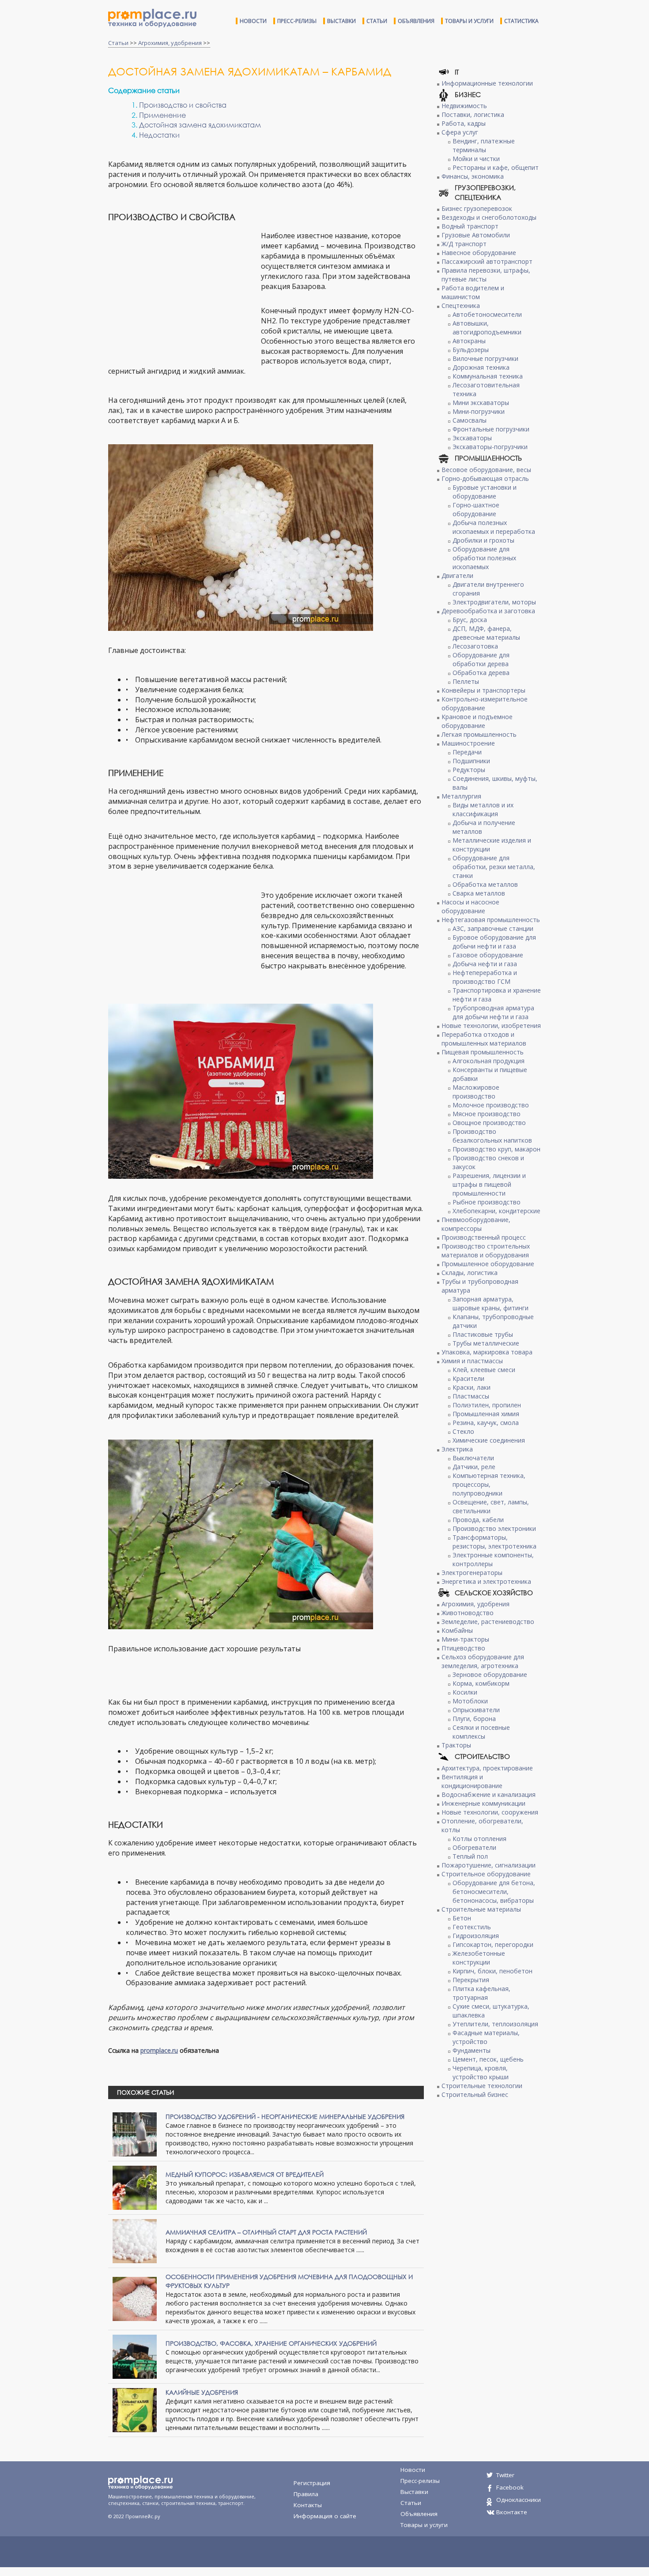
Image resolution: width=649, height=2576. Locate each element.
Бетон (462, 1918)
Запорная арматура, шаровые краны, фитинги (491, 1303)
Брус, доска (470, 620)
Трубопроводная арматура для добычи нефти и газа (493, 1012)
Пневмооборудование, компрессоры (476, 1224)
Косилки (465, 1692)
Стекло (463, 1431)
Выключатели (473, 1458)
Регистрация (312, 2483)
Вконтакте (512, 2512)
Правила (306, 2494)
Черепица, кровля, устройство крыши (481, 2072)
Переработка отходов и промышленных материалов (484, 1039)
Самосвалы (470, 420)
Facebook (510, 2487)
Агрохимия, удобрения (170, 43)
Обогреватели (474, 1847)
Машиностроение (468, 743)
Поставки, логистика (473, 114)
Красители (468, 1378)
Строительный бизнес (475, 2094)
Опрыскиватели (476, 1710)
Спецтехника (461, 306)
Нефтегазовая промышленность (491, 920)
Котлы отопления (479, 1839)
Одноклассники (519, 2500)
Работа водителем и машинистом (473, 292)
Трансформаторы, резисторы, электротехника (494, 1542)
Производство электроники (494, 1528)
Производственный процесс (484, 1237)
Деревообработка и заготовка (488, 611)
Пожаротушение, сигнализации (489, 1865)
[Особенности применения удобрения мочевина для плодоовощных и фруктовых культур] (135, 2298)
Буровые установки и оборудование (485, 492)
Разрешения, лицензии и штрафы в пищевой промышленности (489, 1184)
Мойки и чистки (476, 159)
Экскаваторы (472, 438)
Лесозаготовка (475, 646)
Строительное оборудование (486, 1874)
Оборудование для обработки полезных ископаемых (484, 558)
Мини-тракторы (465, 1639)
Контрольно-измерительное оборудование (485, 703)
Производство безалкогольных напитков (492, 1136)
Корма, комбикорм (481, 1683)
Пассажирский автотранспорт (487, 261)
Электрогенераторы (472, 1573)
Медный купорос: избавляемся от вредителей (245, 2174)
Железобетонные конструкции (479, 1958)
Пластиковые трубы (483, 1334)
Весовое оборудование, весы (486, 470)
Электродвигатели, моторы (494, 602)
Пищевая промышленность (483, 1052)
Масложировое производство (476, 1092)
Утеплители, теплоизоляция (495, 2024)
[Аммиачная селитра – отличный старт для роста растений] (135, 2240)
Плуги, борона (474, 1719)
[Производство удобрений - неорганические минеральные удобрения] (135, 2133)
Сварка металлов (479, 893)
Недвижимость (464, 106)
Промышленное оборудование (488, 1264)
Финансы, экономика (473, 176)
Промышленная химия (486, 1414)
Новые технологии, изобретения (491, 1026)
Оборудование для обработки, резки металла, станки (494, 867)
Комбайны (457, 1630)
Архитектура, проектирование (487, 1768)
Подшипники (471, 761)
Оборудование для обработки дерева (481, 659)
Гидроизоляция (476, 1936)
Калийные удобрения (202, 2392)
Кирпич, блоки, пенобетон (492, 1971)
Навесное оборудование (479, 253)
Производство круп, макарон (496, 1149)
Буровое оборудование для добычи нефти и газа (494, 942)
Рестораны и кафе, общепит (496, 167)
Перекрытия (471, 1980)
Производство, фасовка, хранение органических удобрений (271, 2343)
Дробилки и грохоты (483, 540)
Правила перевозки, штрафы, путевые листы (486, 275)
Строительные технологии (482, 2086)
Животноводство (468, 1613)
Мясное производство (487, 1114)
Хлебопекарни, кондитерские (496, 1211)
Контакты (308, 2505)
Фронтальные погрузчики (491, 429)
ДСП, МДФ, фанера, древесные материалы (486, 633)
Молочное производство (491, 1105)
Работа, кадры (464, 123)
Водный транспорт (470, 226)
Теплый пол (470, 1856)
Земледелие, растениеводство (488, 1622)
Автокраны (469, 341)
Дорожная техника (481, 367)
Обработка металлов (485, 884)
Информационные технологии (487, 83)
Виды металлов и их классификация (483, 809)
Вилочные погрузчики (485, 358)
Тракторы (456, 1745)
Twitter (505, 2475)
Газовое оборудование (488, 955)
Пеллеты (466, 681)
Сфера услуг (460, 132)
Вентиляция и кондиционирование (472, 1781)
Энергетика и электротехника (486, 1581)
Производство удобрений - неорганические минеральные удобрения (285, 2117)
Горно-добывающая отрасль (485, 478)
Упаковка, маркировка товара (487, 1352)
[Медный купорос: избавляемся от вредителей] (135, 2187)
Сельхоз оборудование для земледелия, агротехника (483, 1661)
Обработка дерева (481, 673)
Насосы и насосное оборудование (470, 906)
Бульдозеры (471, 350)
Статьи (377, 21)
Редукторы (469, 770)
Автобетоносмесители (487, 314)
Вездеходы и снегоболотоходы (489, 217)
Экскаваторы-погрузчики (490, 447)
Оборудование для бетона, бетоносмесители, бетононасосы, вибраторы (494, 1892)
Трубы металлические (486, 1343)
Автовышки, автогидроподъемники (487, 328)
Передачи (467, 752)
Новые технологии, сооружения (490, 1812)
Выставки (341, 21)
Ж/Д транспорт (464, 244)
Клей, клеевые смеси (484, 1370)
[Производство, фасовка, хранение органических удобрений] (135, 2356)
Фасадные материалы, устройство (486, 2037)
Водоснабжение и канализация (489, 1794)
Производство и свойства (183, 105)
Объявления (416, 21)
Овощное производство (489, 1123)
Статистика (521, 21)
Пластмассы (471, 1396)
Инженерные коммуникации (483, 1803)
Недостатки (159, 135)
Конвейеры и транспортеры (483, 690)
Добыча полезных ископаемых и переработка (494, 527)
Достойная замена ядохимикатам (200, 125)
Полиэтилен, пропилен (487, 1405)
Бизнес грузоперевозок (477, 208)
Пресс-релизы (297, 21)
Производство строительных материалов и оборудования (486, 1251)
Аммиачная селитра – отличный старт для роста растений (266, 2232)
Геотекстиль (472, 1927)
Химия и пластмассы (472, 1361)
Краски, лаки (472, 1387)
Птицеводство (463, 1648)
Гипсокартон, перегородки (493, 1944)
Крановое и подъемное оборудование (477, 721)
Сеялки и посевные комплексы (481, 1732)
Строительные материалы (481, 1909)
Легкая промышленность (479, 734)
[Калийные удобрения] (135, 2409)
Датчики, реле (474, 1467)
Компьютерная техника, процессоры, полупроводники (489, 1484)
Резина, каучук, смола (486, 1423)
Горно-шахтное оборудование (476, 509)
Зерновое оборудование (490, 1674)
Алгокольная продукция (489, 1061)
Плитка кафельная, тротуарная (481, 1993)
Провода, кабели (478, 1520)
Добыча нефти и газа (485, 964)
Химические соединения (489, 1440)
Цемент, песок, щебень (488, 2059)
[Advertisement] (182, 295)
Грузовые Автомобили (476, 235)
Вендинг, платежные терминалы (484, 145)
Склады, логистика (470, 1273)
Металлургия (461, 796)
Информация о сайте (325, 2516)
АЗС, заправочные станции (493, 928)
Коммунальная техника (488, 376)
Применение (162, 115)
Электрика (457, 1449)
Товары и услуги (469, 21)
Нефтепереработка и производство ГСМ (485, 977)
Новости (253, 21)
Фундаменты (472, 2050)
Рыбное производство (487, 1202)
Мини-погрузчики (479, 411)
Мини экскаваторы (481, 403)
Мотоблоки (470, 1701)
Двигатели (457, 576)
